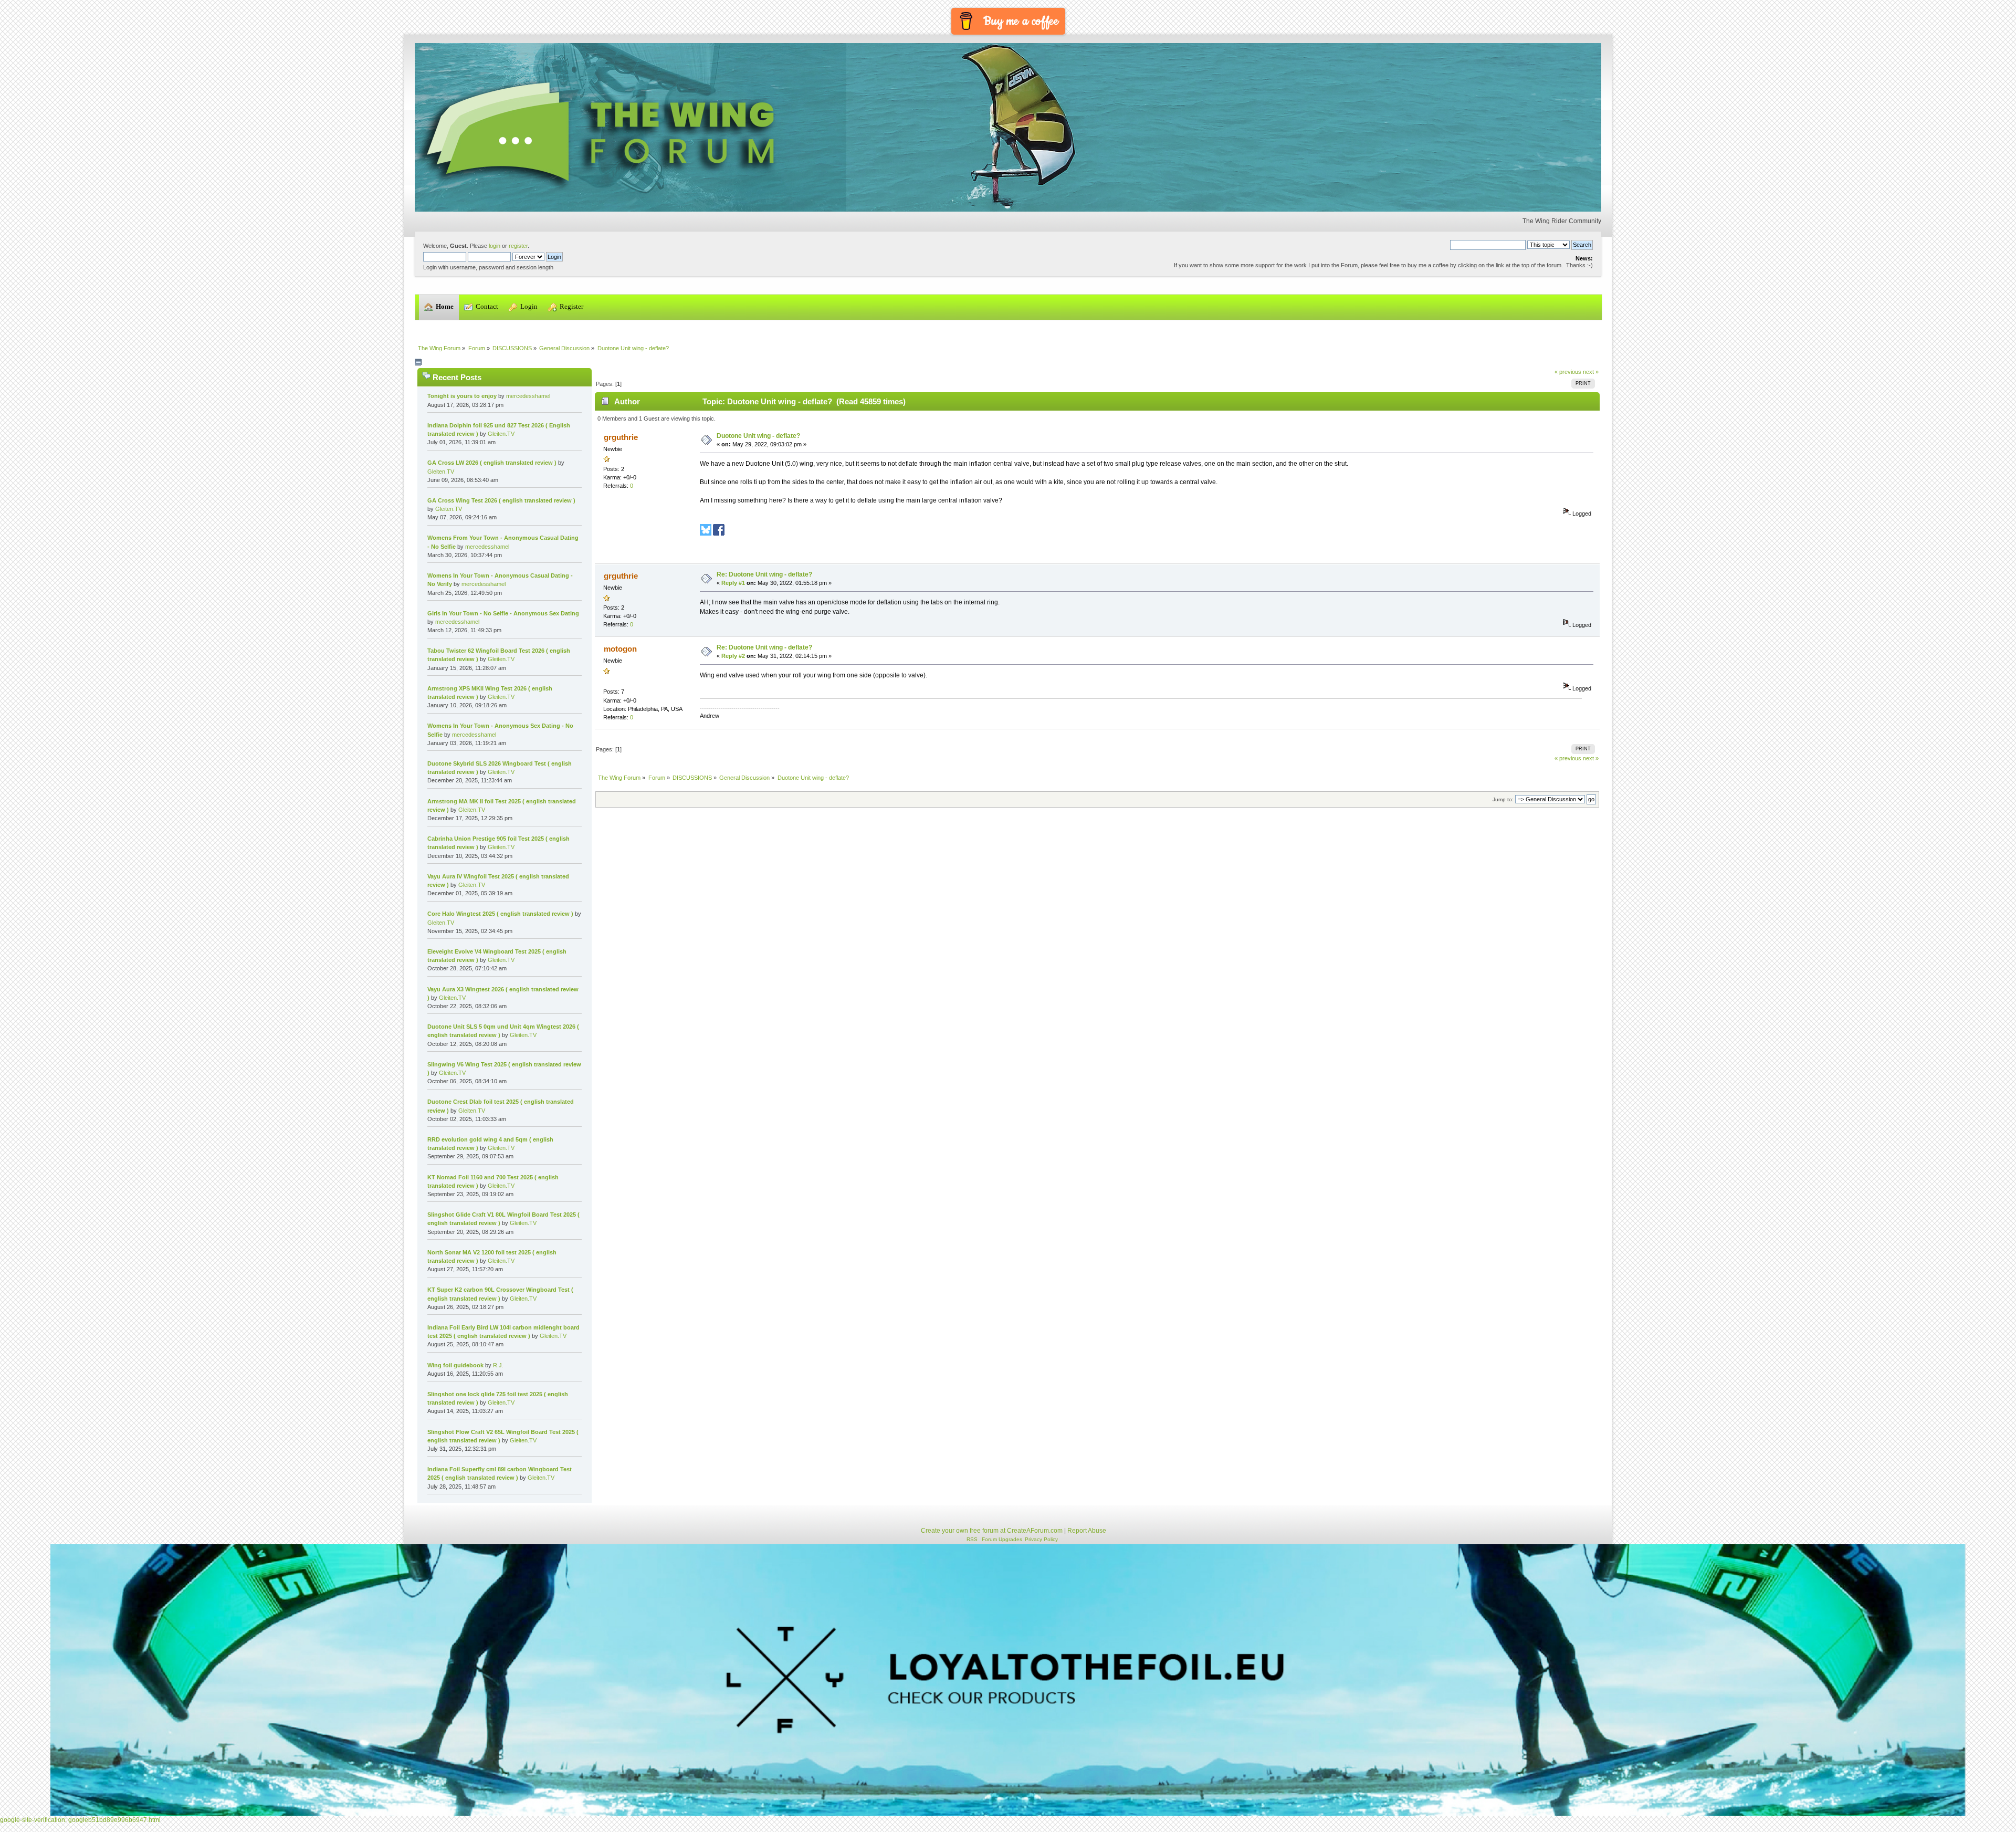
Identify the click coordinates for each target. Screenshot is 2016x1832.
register (518, 246)
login (495, 246)
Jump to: (1503, 799)
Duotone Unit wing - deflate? (758, 436)
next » (1591, 372)
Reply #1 (733, 583)
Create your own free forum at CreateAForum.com (992, 1531)
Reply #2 (733, 656)
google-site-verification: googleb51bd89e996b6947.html (80, 1820)
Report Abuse (1087, 1531)
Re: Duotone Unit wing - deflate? (764, 574)
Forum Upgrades (1002, 1539)
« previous (1568, 372)
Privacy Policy (1041, 1539)
